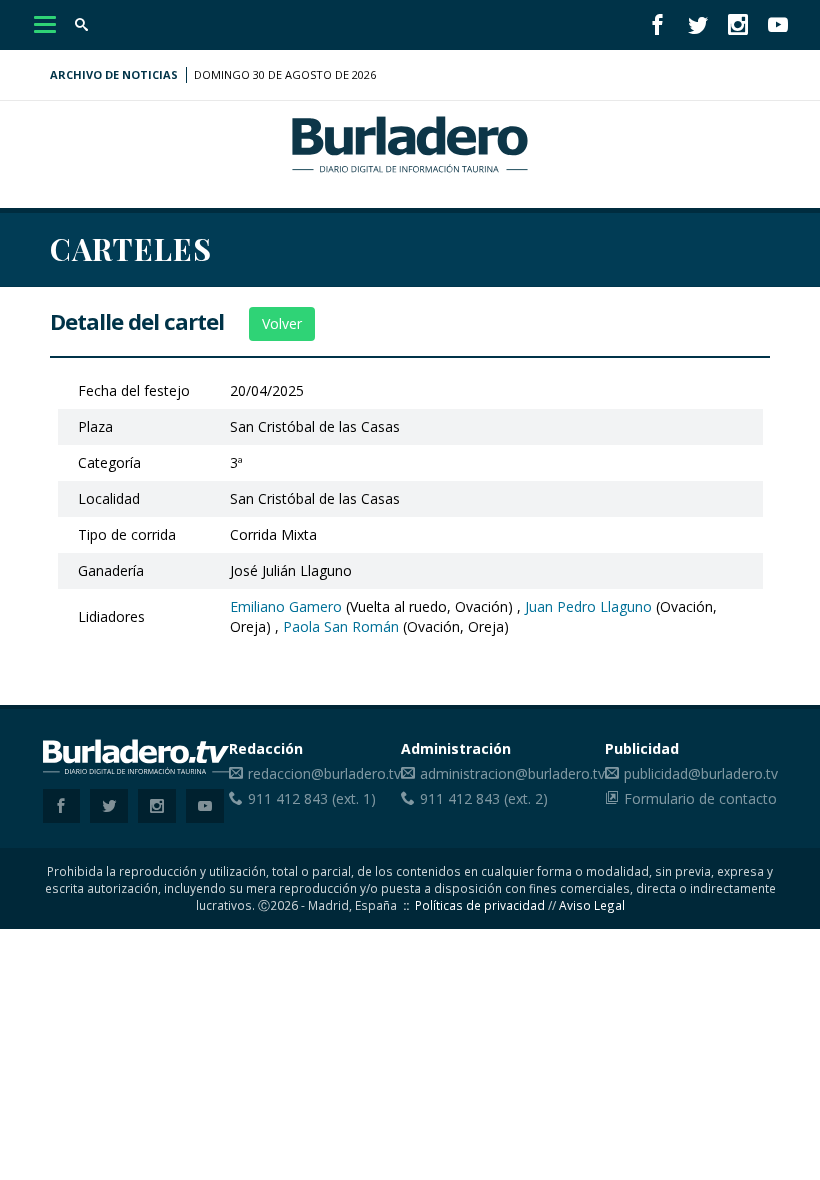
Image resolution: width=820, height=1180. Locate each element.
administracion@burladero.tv (512, 773)
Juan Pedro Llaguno (588, 606)
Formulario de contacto (700, 798)
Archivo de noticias (114, 74)
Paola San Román (341, 626)
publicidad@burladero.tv (701, 773)
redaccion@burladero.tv (324, 773)
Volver (282, 323)
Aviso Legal (592, 905)
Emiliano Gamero (286, 606)
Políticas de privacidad (480, 905)
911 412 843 (288, 798)
